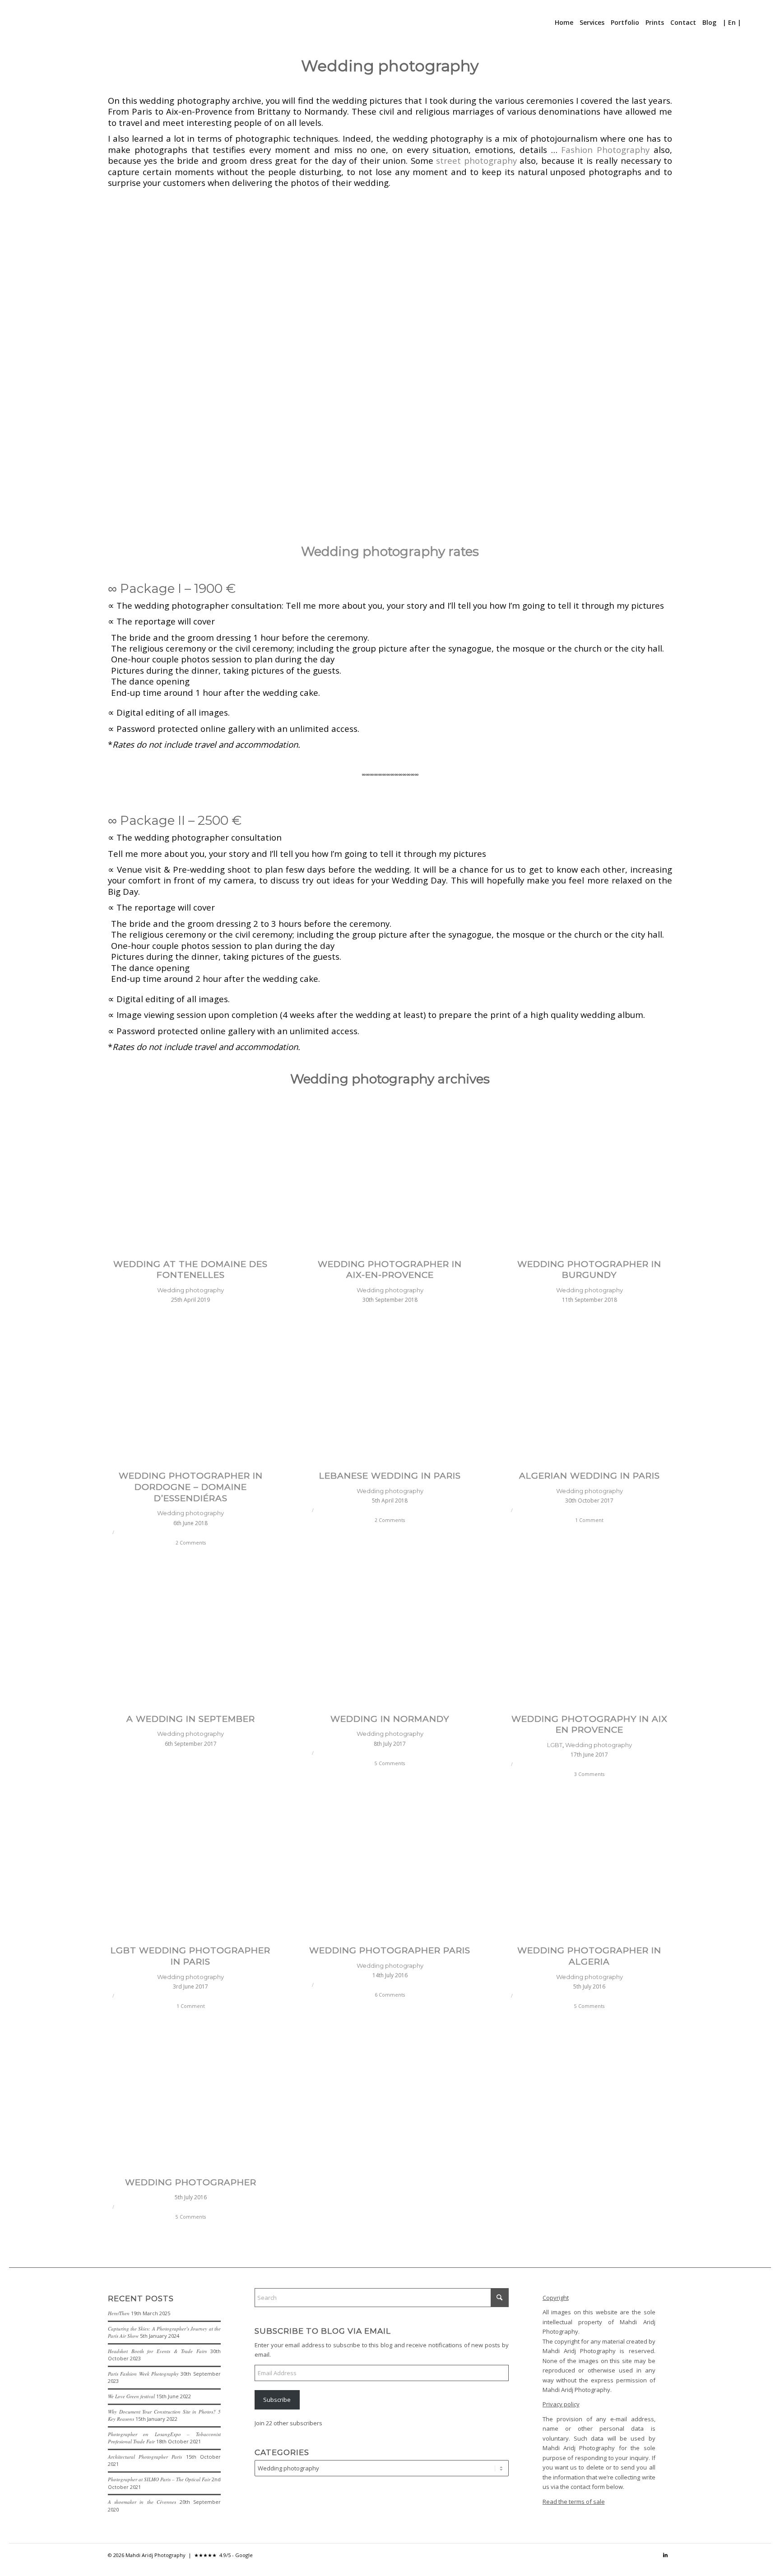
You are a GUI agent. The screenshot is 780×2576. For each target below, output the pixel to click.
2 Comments (191, 1543)
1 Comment (589, 1520)
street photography (476, 160)
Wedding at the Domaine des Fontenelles (190, 1270)
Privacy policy (561, 2404)
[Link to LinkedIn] (665, 2555)
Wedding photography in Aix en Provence (589, 1725)
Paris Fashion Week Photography (143, 2374)
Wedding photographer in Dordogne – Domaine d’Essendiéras (191, 1487)
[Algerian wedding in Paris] (589, 1394)
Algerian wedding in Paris (590, 1476)
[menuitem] (564, 23)
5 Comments (390, 1763)
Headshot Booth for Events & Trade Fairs (157, 2351)
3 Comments (589, 1774)
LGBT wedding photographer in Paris (190, 1956)
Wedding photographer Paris (390, 1950)
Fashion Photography (605, 150)
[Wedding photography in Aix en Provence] (589, 1637)
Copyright (556, 2298)
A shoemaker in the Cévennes (142, 2502)
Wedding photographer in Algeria (589, 1956)
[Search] (750, 23)
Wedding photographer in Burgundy (589, 1270)
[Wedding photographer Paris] (390, 1869)
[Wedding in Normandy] (390, 1637)
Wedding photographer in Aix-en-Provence (390, 1270)
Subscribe (277, 2400)
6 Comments (390, 1995)
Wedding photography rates (390, 551)
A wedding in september (191, 1719)
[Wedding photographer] (191, 2100)
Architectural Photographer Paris (145, 2457)
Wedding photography (190, 1290)
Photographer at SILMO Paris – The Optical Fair (159, 2479)
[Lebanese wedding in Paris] (390, 1394)
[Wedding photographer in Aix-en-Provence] (390, 1182)
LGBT (555, 1745)
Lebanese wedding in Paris (390, 1476)
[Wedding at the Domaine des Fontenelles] (191, 1182)
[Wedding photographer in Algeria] (589, 1869)
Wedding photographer (191, 2182)
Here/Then (119, 2313)
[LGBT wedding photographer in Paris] (191, 1869)
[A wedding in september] (191, 1637)
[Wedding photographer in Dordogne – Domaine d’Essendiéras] (191, 1394)
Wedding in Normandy (390, 1719)
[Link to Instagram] (652, 2555)
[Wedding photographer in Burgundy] (589, 1182)
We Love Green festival (131, 2396)
